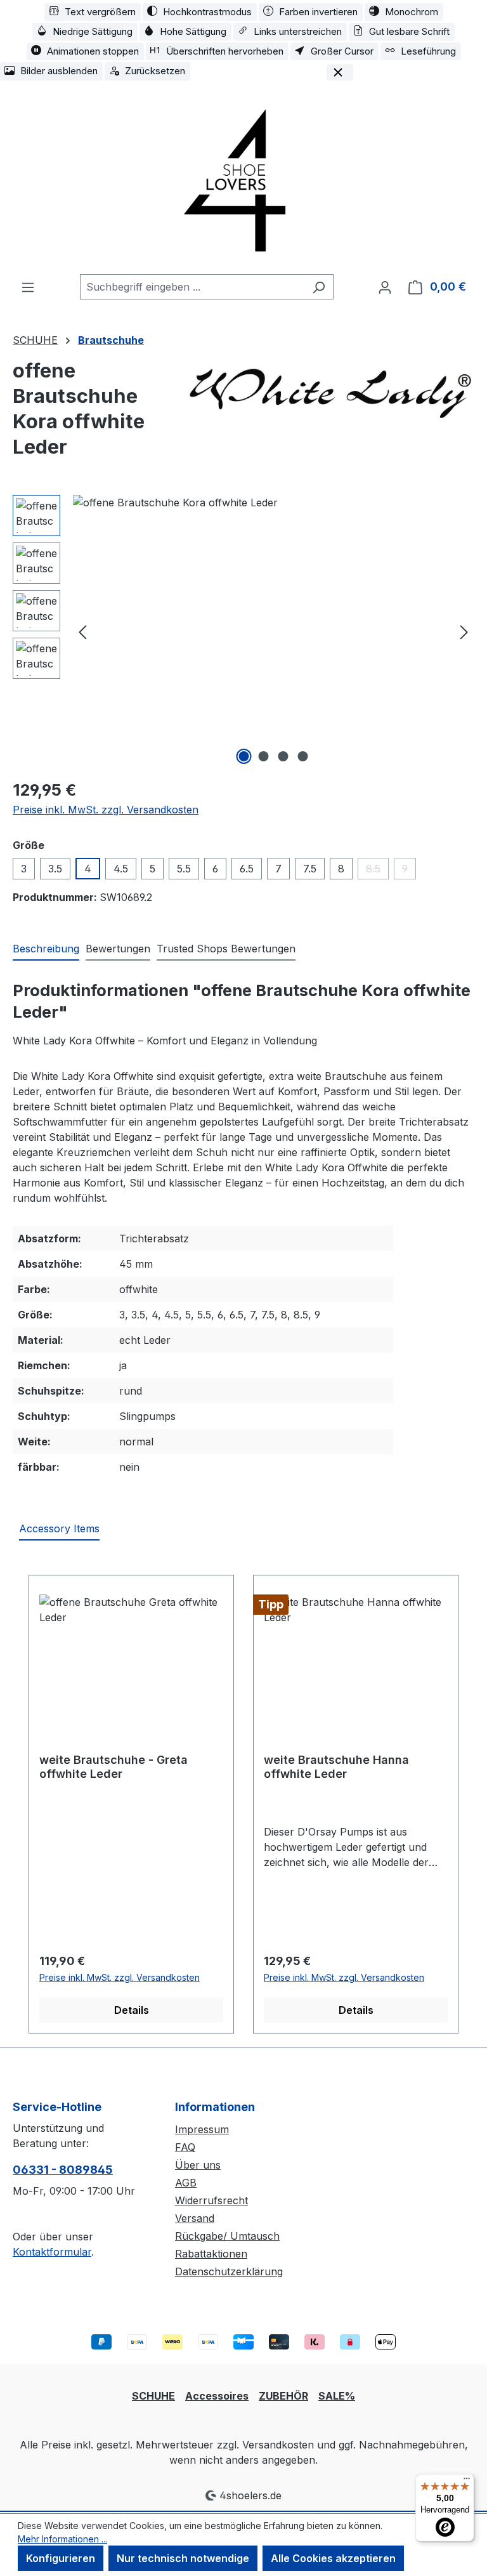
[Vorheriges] (82, 631)
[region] (243, 631)
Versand (195, 2218)
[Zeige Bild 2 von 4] (264, 756)
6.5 (247, 869)
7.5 (310, 869)
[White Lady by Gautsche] (331, 390)
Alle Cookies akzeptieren (333, 2558)
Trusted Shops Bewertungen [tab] (226, 949)
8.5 (377, 871)
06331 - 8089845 (63, 2170)
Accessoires (217, 2396)
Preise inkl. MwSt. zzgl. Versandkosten (106, 810)
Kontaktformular (52, 2252)
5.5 (184, 869)
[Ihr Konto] (385, 287)
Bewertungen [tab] (118, 949)
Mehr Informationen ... (62, 2539)
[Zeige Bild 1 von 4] (244, 756)
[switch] (93, 12)
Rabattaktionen (211, 2254)
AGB (186, 2183)
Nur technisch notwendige (183, 2558)
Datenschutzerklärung (229, 2271)
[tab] (46, 949)
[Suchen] (319, 287)
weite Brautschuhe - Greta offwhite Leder (114, 1767)
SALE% (337, 2396)
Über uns (198, 2165)
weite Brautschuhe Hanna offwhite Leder (336, 1767)
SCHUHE (153, 2396)
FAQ (185, 2147)
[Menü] (28, 287)
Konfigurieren (61, 2558)
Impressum (202, 2129)
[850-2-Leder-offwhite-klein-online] (273, 631)
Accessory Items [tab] (59, 1528)
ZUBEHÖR (283, 2396)
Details (132, 2010)
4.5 (121, 869)
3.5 (55, 869)
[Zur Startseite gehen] (243, 179)
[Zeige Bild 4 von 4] (303, 756)
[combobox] (192, 287)
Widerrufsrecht (211, 2200)
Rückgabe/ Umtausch (227, 2236)
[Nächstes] (464, 631)
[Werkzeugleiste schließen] (340, 72)
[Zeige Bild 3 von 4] (283, 756)
